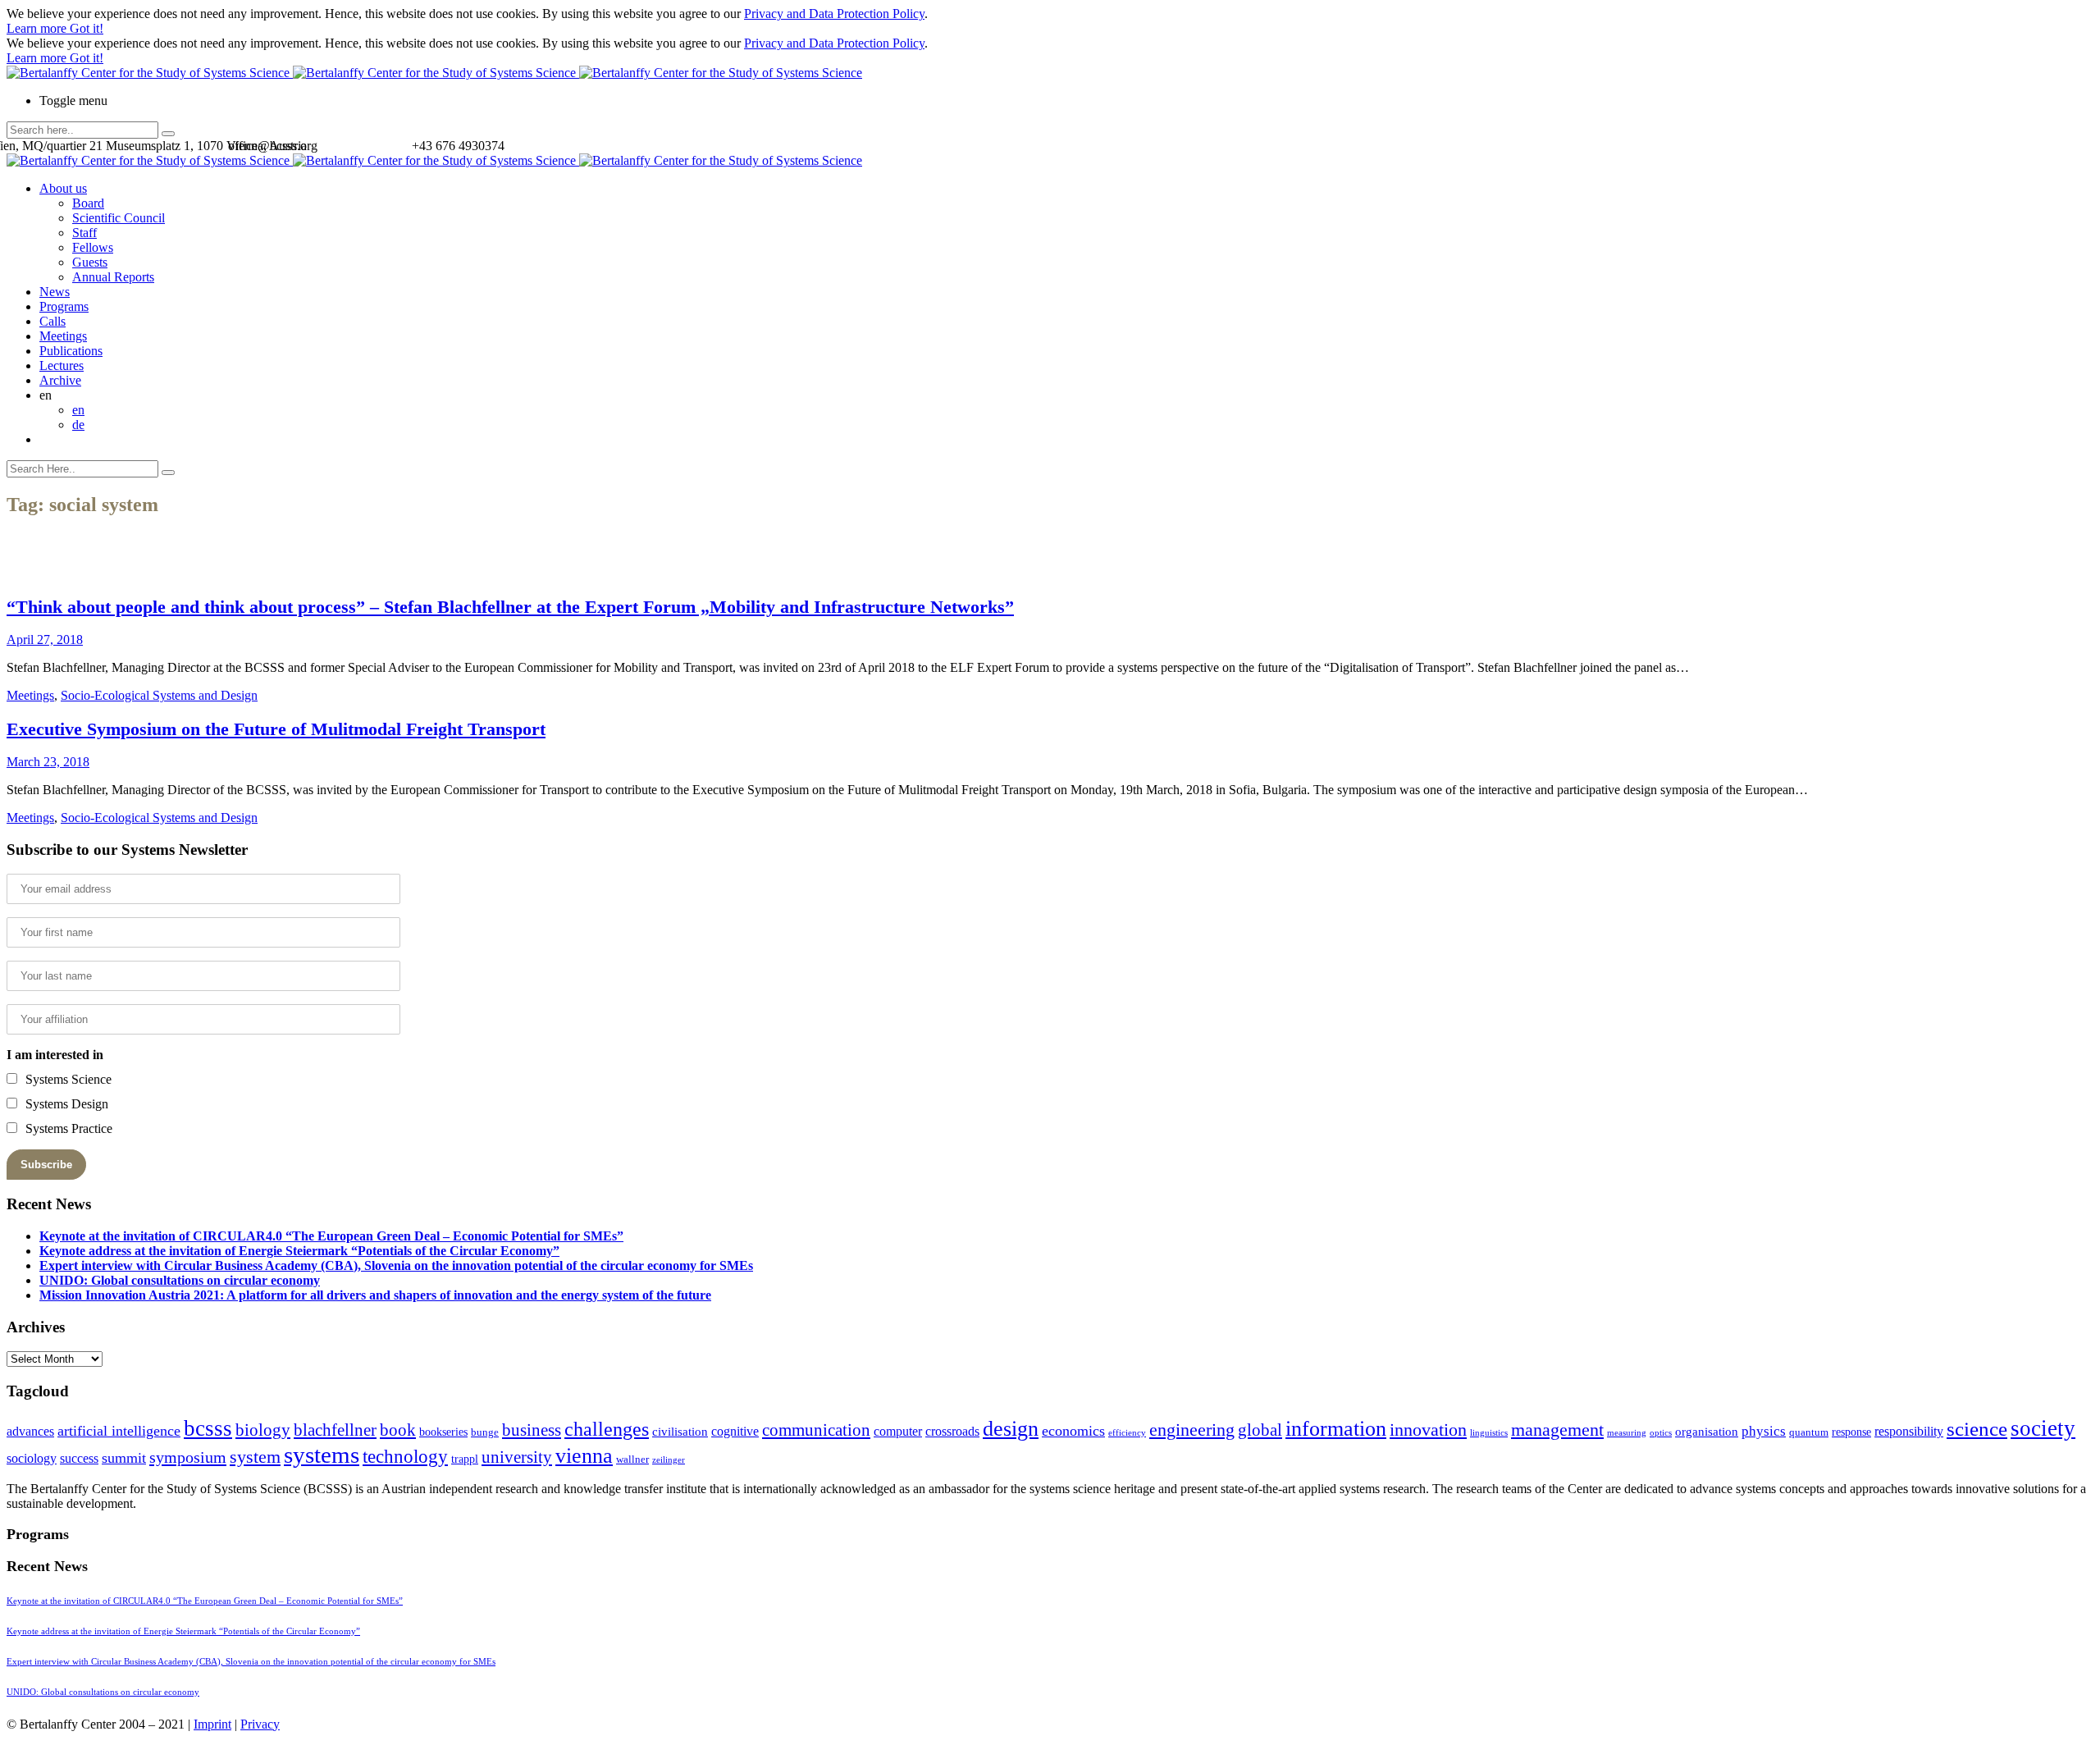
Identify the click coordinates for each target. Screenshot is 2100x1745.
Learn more (38, 28)
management (1557, 1430)
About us (63, 188)
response (1851, 1432)
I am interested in (55, 1055)
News (55, 292)
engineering (1192, 1430)
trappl (465, 1459)
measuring (1627, 1433)
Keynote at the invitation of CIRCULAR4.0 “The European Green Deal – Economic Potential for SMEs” (331, 1236)
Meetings (63, 336)
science (1977, 1429)
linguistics (1489, 1433)
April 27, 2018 (45, 640)
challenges (607, 1429)
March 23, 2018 (48, 762)
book (398, 1430)
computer (898, 1431)
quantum (1809, 1432)
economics (1073, 1431)
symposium (188, 1457)
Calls (52, 321)
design (1011, 1429)
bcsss (208, 1428)
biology (263, 1430)
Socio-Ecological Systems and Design (159, 695)
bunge (485, 1432)
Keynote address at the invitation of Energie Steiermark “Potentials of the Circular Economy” (299, 1251)
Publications (71, 351)
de (78, 425)
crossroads (952, 1431)
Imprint (212, 1724)
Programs (64, 306)
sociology (32, 1458)
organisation (1707, 1432)
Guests (90, 262)
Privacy (260, 1724)
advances (30, 1431)
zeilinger (669, 1460)
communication (816, 1430)
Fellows (93, 247)
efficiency (1127, 1433)
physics (1764, 1431)
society (2043, 1428)
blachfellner (335, 1430)
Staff (84, 233)
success (79, 1458)
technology (405, 1457)
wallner (632, 1459)
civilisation (680, 1432)
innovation (1428, 1430)
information (1336, 1428)
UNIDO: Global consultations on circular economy (180, 1280)
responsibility (1909, 1431)
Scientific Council (119, 218)
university (517, 1457)
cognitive (735, 1431)
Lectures (62, 365)
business (532, 1430)
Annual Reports (113, 277)
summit (124, 1458)
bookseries (443, 1432)
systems (322, 1455)
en (78, 410)
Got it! (87, 28)
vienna (584, 1455)
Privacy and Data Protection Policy (834, 14)
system (255, 1457)
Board (88, 203)
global (1260, 1430)
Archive (60, 380)
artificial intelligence (119, 1431)
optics (1661, 1433)
